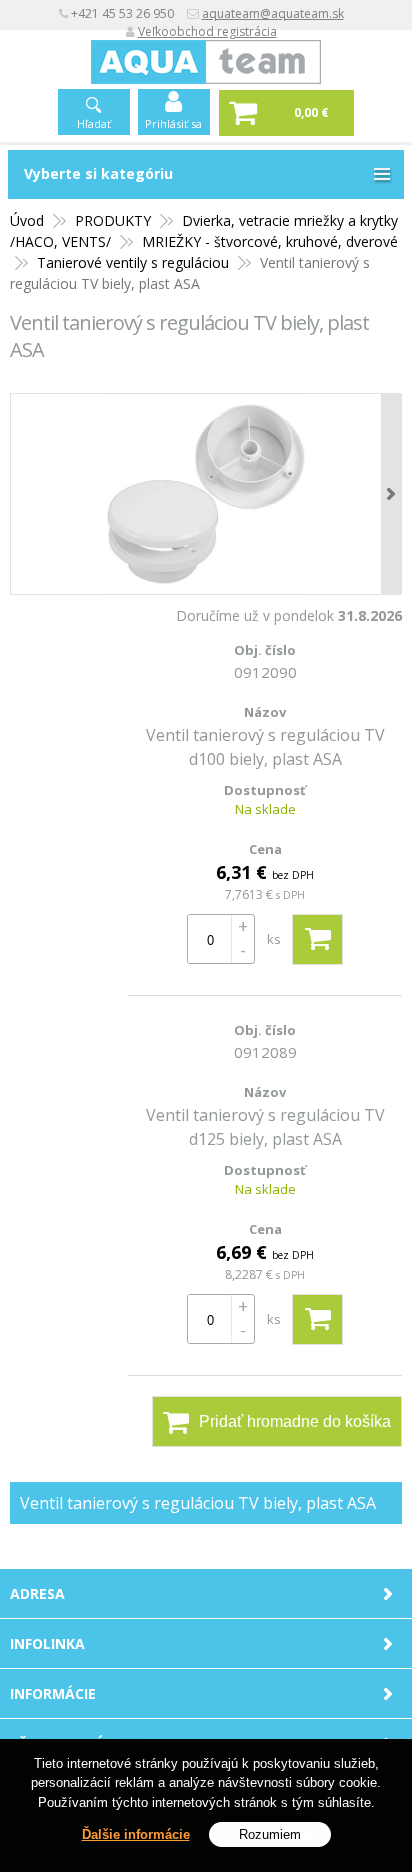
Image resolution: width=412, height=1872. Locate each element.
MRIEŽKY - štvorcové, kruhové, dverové (270, 241)
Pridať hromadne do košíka (295, 1421)
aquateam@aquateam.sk (273, 13)
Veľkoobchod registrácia (207, 31)
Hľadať (94, 123)
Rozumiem (270, 1834)
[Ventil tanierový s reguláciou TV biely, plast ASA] (206, 494)
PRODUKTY (113, 220)
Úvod (27, 220)
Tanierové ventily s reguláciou (133, 262)
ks (274, 939)
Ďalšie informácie (136, 1834)
